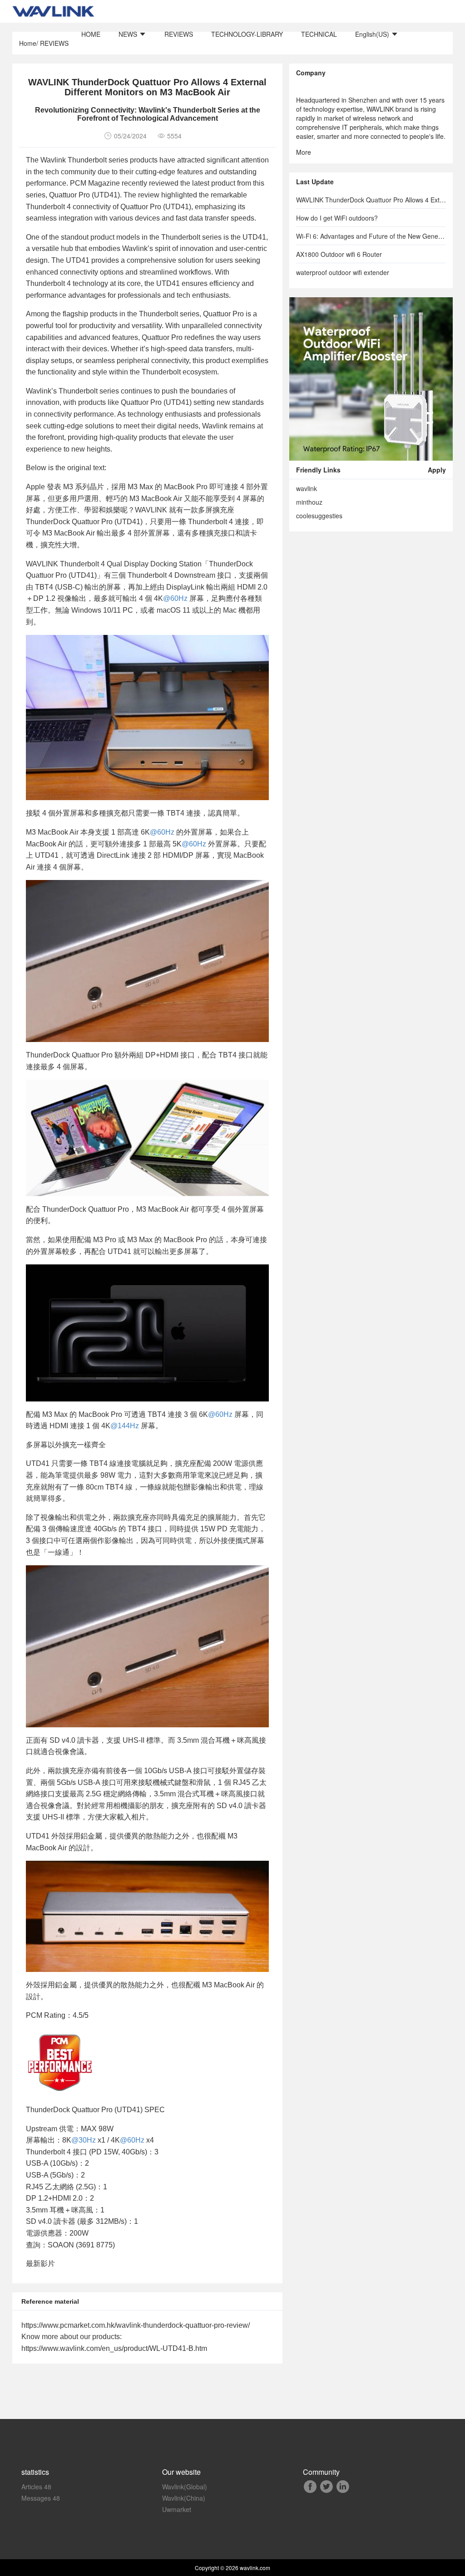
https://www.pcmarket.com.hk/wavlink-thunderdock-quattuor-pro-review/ (136, 2325)
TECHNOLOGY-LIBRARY (247, 34)
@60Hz (175, 598)
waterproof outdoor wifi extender (343, 272)
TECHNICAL (319, 34)
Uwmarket (177, 2509)
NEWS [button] (129, 34)
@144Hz (125, 1426)
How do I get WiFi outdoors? (337, 218)
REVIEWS (179, 34)
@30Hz (84, 2140)
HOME (91, 34)
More (304, 152)
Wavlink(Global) (185, 2487)
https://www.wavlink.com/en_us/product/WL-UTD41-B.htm (114, 2348)
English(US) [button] (373, 34)
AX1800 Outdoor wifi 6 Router (339, 254)
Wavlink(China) (184, 2498)
